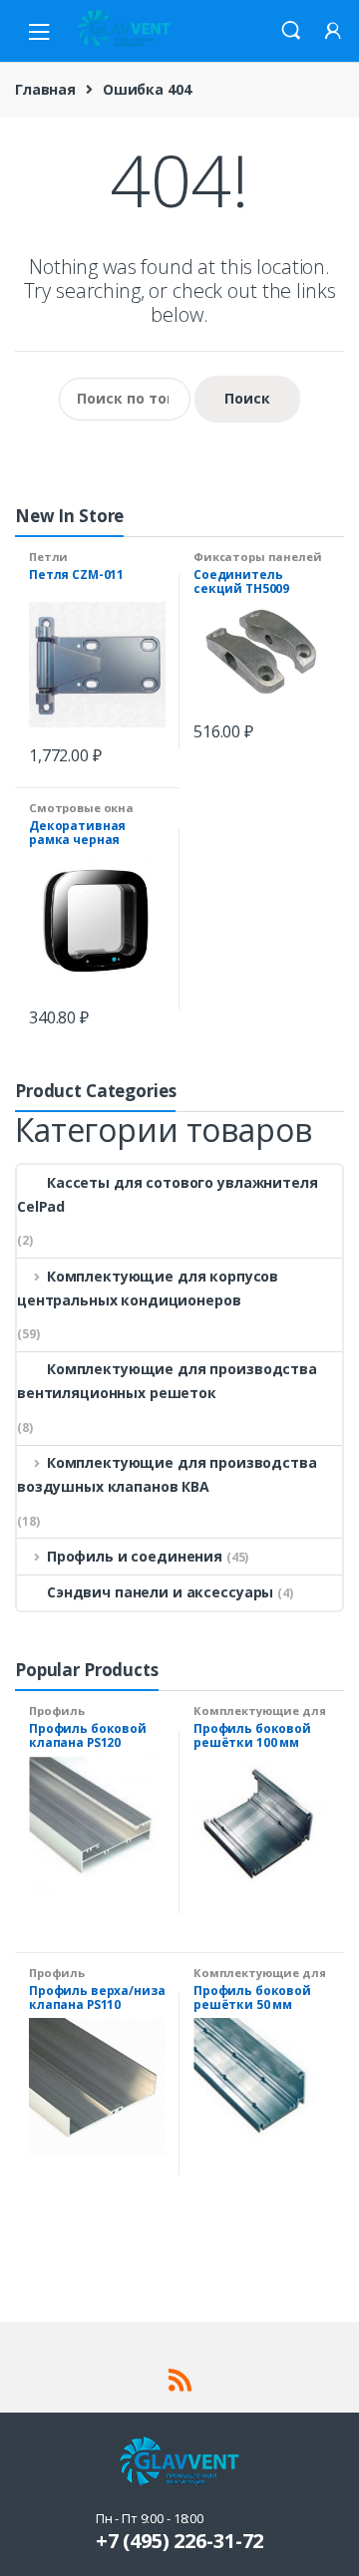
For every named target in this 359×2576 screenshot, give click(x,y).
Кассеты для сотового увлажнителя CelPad (168, 1194)
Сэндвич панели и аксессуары (160, 1592)
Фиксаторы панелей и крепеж (258, 563)
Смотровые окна (81, 808)
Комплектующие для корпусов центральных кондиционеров (148, 1288)
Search (291, 31)
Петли (48, 557)
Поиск (247, 398)
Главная (45, 89)
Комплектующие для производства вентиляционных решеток (167, 1381)
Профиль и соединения (135, 1556)
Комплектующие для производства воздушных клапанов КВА (167, 1474)
